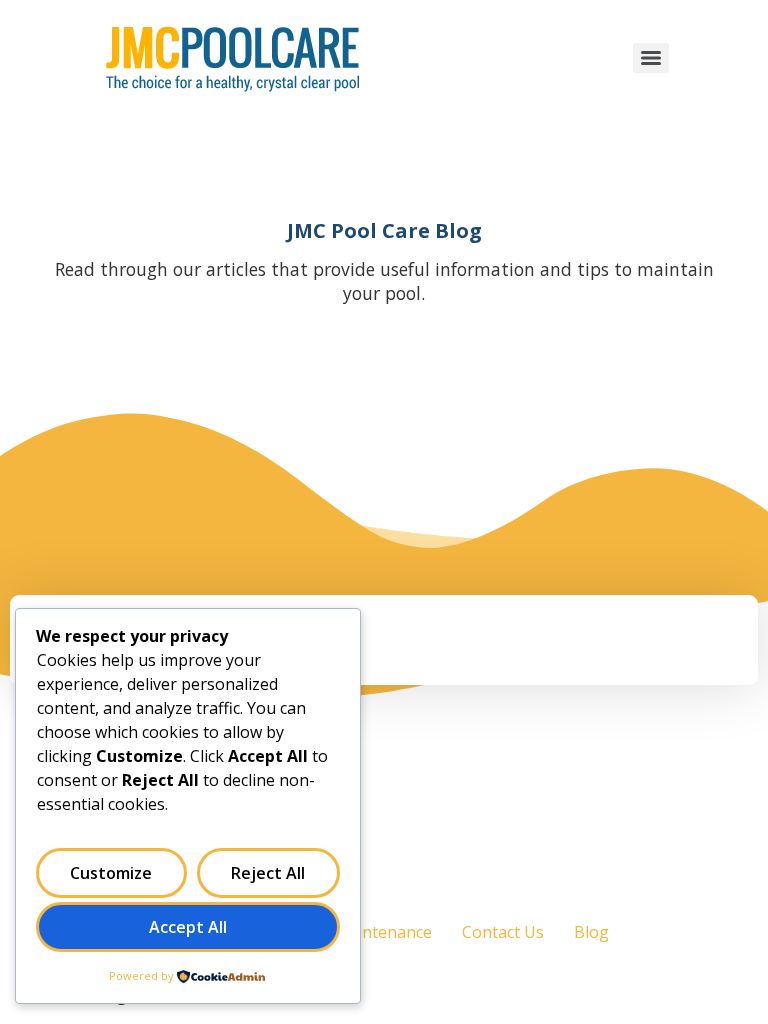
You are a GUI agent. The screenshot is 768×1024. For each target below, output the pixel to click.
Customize (111, 873)
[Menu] (651, 58)
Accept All (188, 927)
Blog (591, 932)
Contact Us (503, 932)
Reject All (268, 873)
